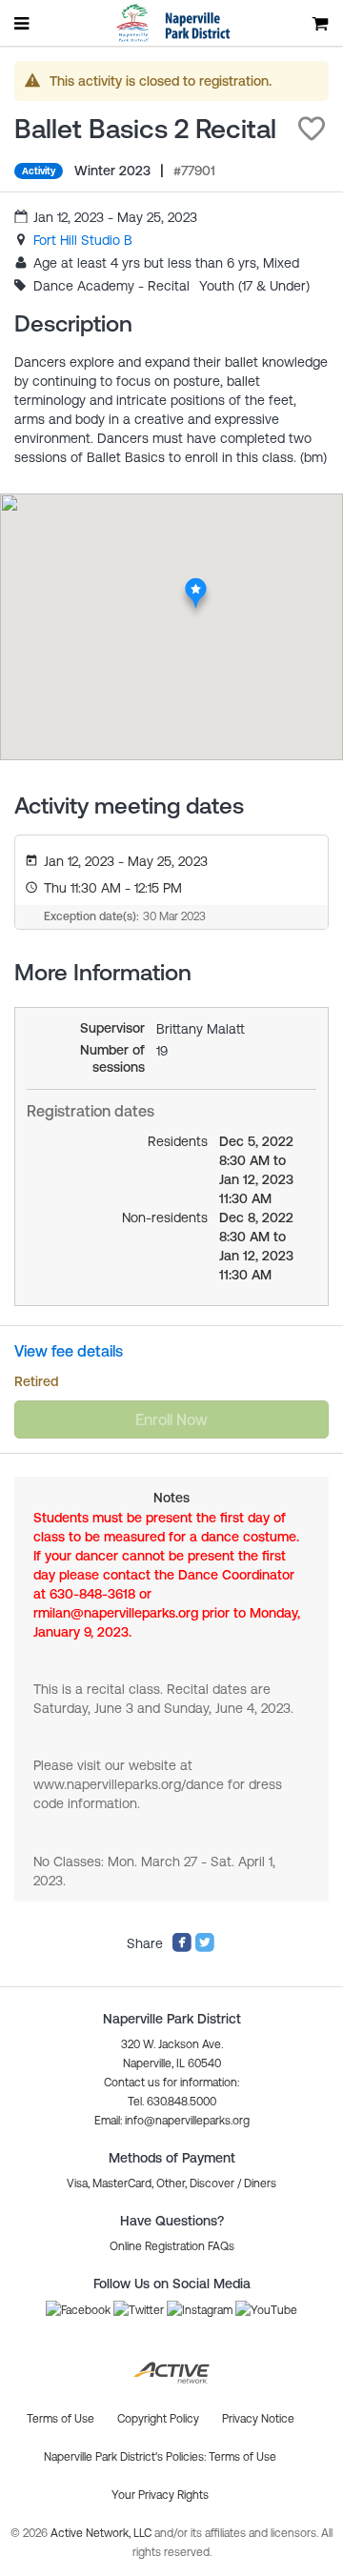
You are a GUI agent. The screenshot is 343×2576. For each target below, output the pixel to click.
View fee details (69, 1351)
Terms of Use (242, 2457)
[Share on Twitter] (205, 1948)
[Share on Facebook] (182, 1948)
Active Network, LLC (102, 2533)
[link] (83, 240)
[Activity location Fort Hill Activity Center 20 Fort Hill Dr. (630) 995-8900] (196, 583)
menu (23, 23)
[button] (312, 129)
